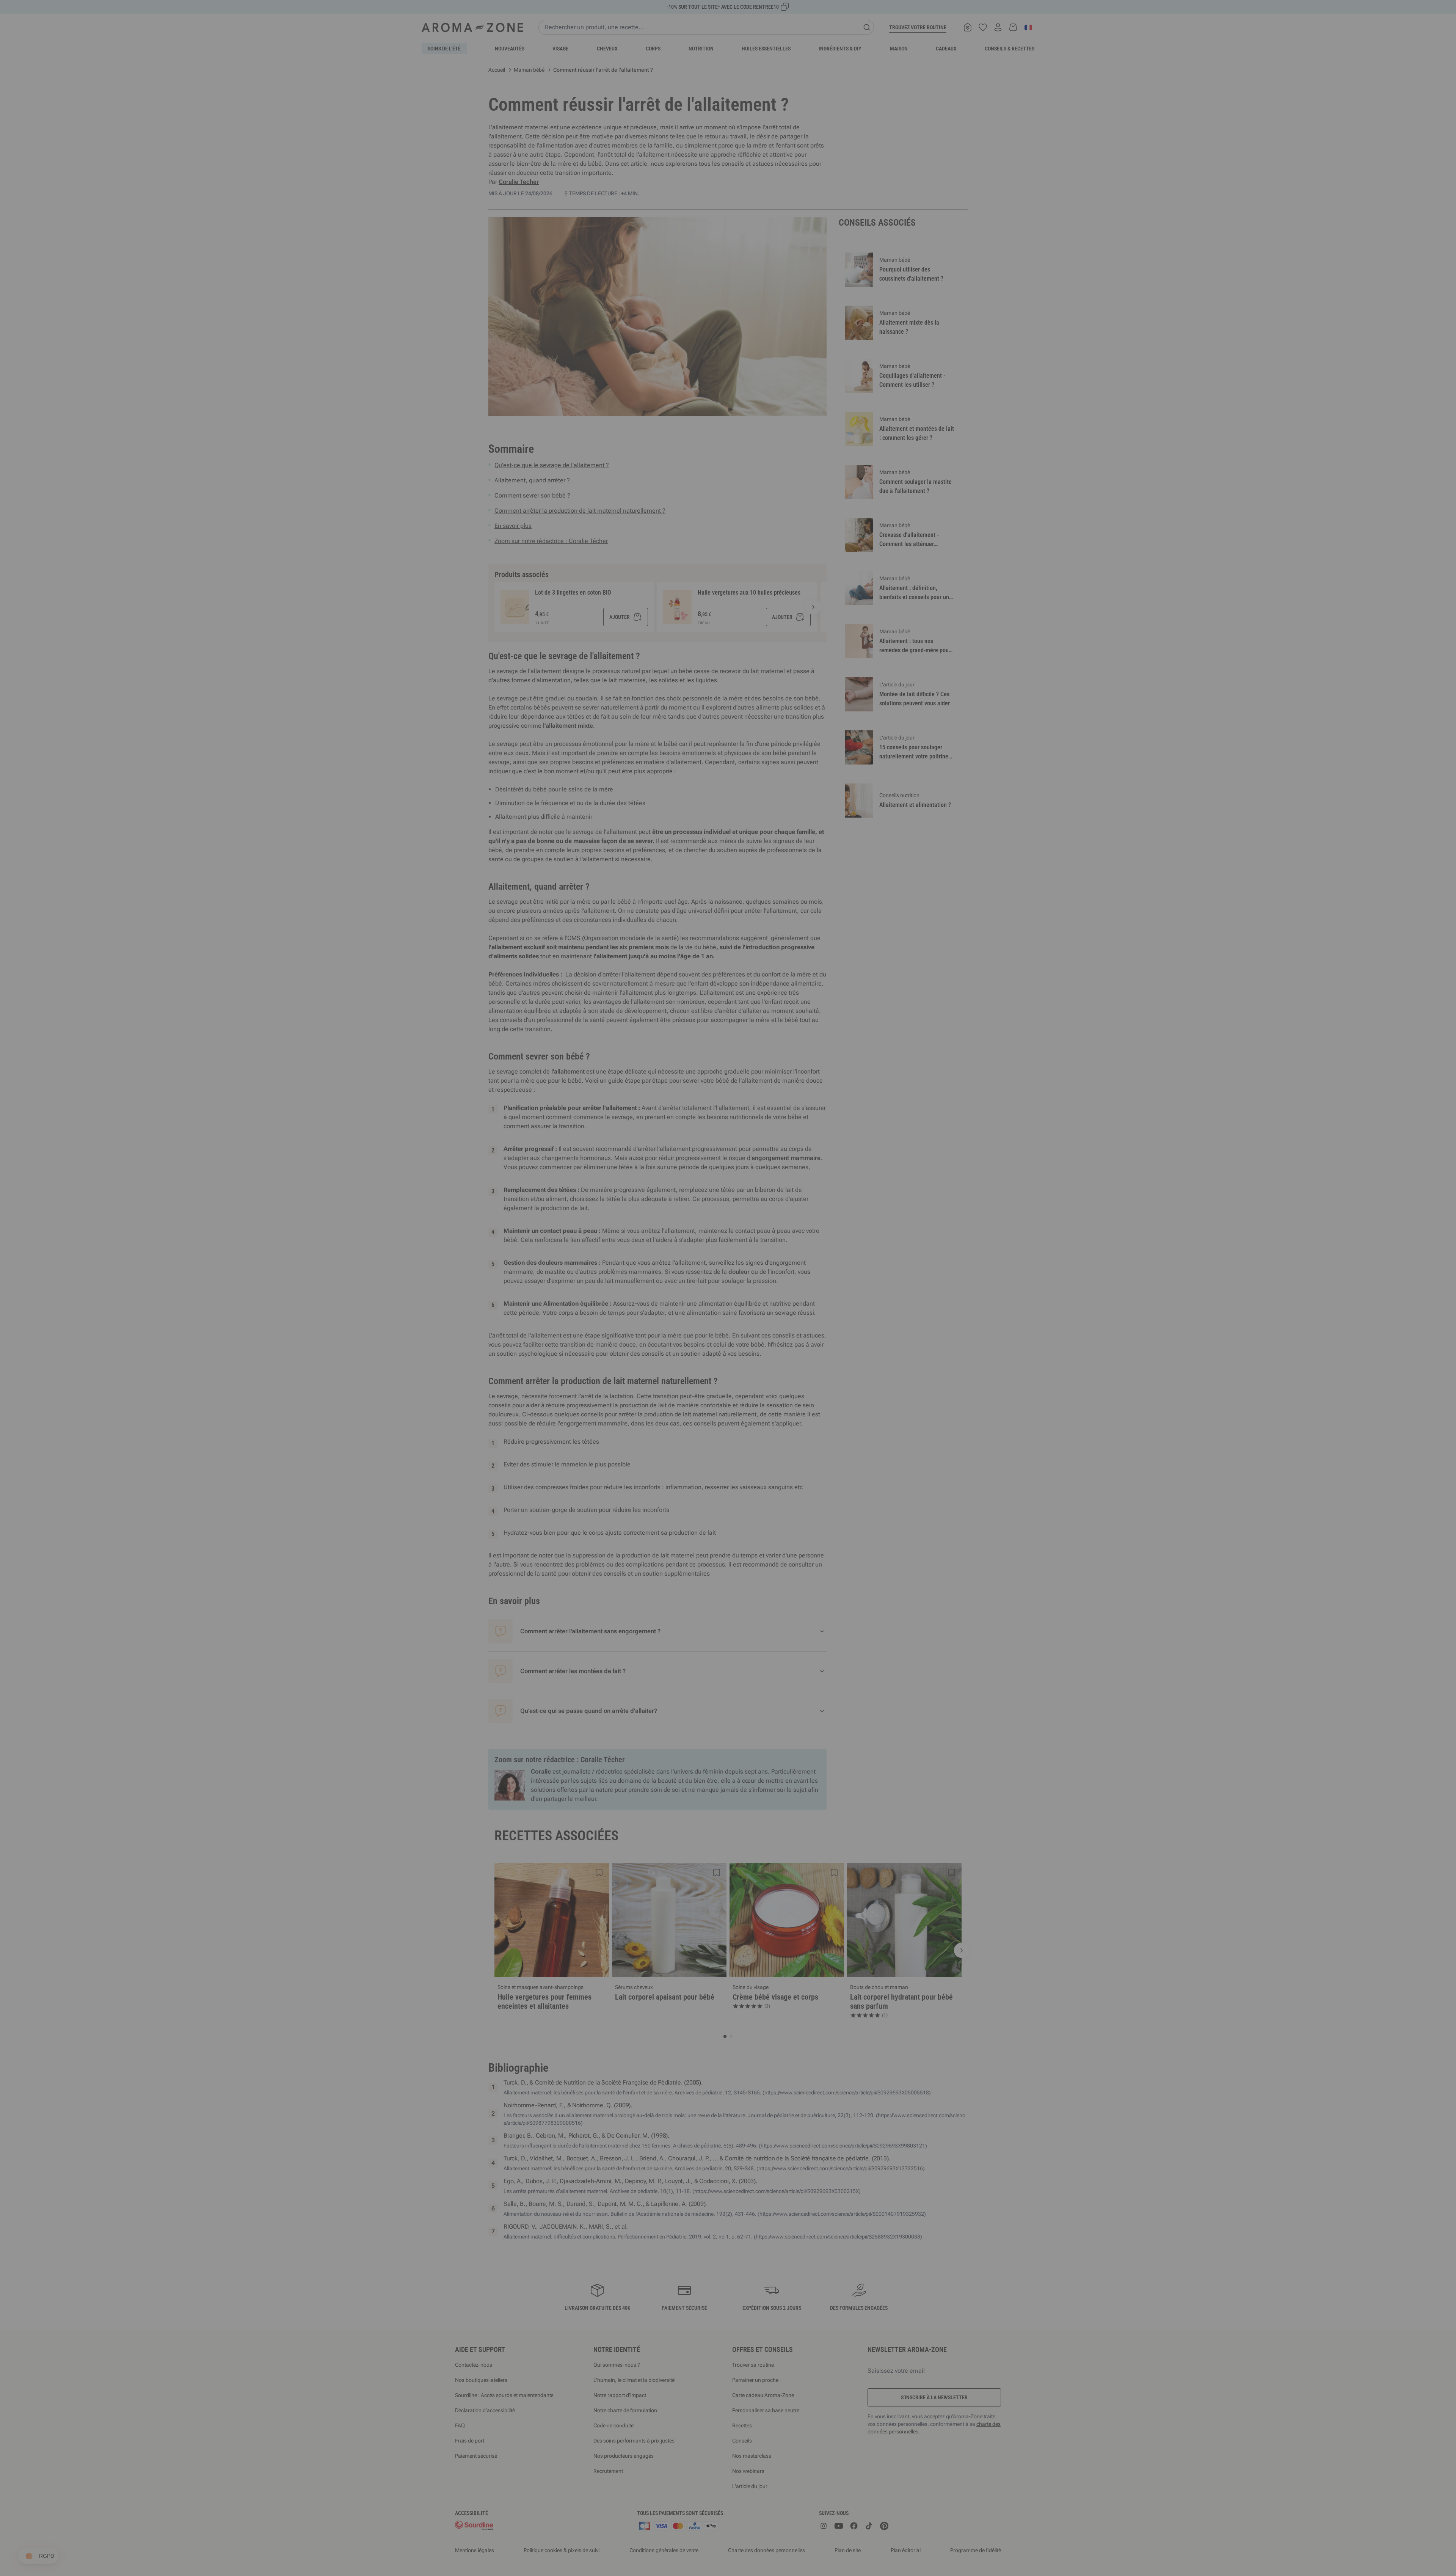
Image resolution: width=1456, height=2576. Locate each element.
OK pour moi (773, 1378)
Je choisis (682, 1378)
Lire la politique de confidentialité (679, 1355)
